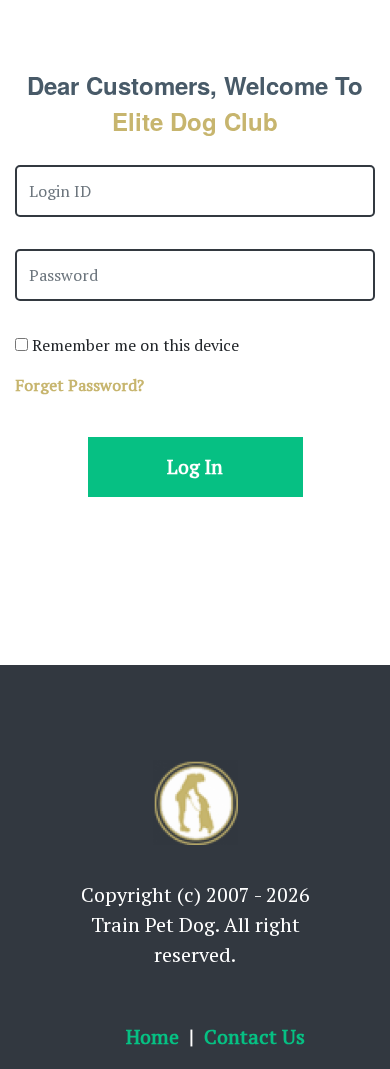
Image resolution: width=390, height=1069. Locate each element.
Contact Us (254, 1036)
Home (152, 1036)
